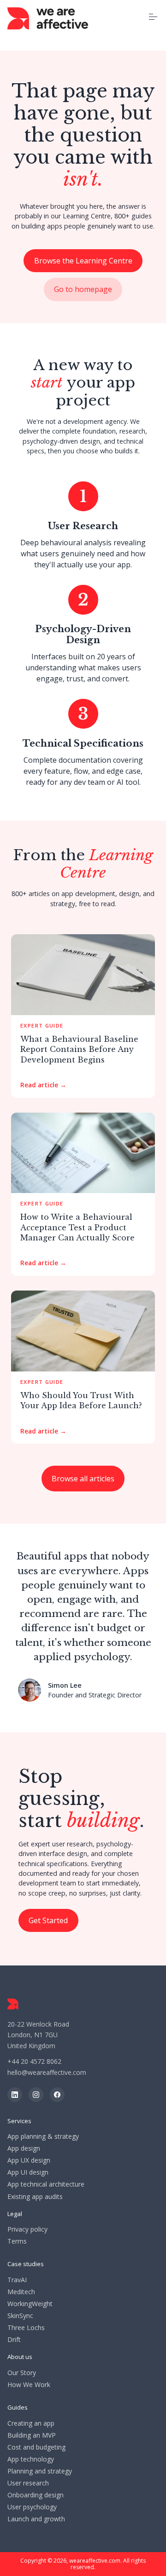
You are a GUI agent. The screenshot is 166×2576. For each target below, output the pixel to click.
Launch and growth (36, 2519)
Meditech (21, 2292)
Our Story (22, 2373)
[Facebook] (57, 2095)
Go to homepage (83, 289)
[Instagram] (36, 2095)
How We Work (29, 2385)
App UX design (29, 2160)
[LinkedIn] (15, 2095)
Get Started (48, 1920)
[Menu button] (153, 17)
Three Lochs (26, 2328)
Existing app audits (35, 2197)
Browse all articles (83, 1479)
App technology (31, 2459)
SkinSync (20, 2316)
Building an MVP (32, 2435)
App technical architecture (46, 2184)
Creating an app (31, 2423)
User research (28, 2483)
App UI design (28, 2172)
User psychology (32, 2507)
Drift (14, 2340)
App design (24, 2148)
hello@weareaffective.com (47, 2072)
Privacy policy (27, 2229)
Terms (17, 2241)
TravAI (17, 2280)
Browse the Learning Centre (83, 261)
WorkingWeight (30, 2304)
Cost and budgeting (36, 2447)
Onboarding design (36, 2495)
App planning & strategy (43, 2136)
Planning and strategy (40, 2471)
